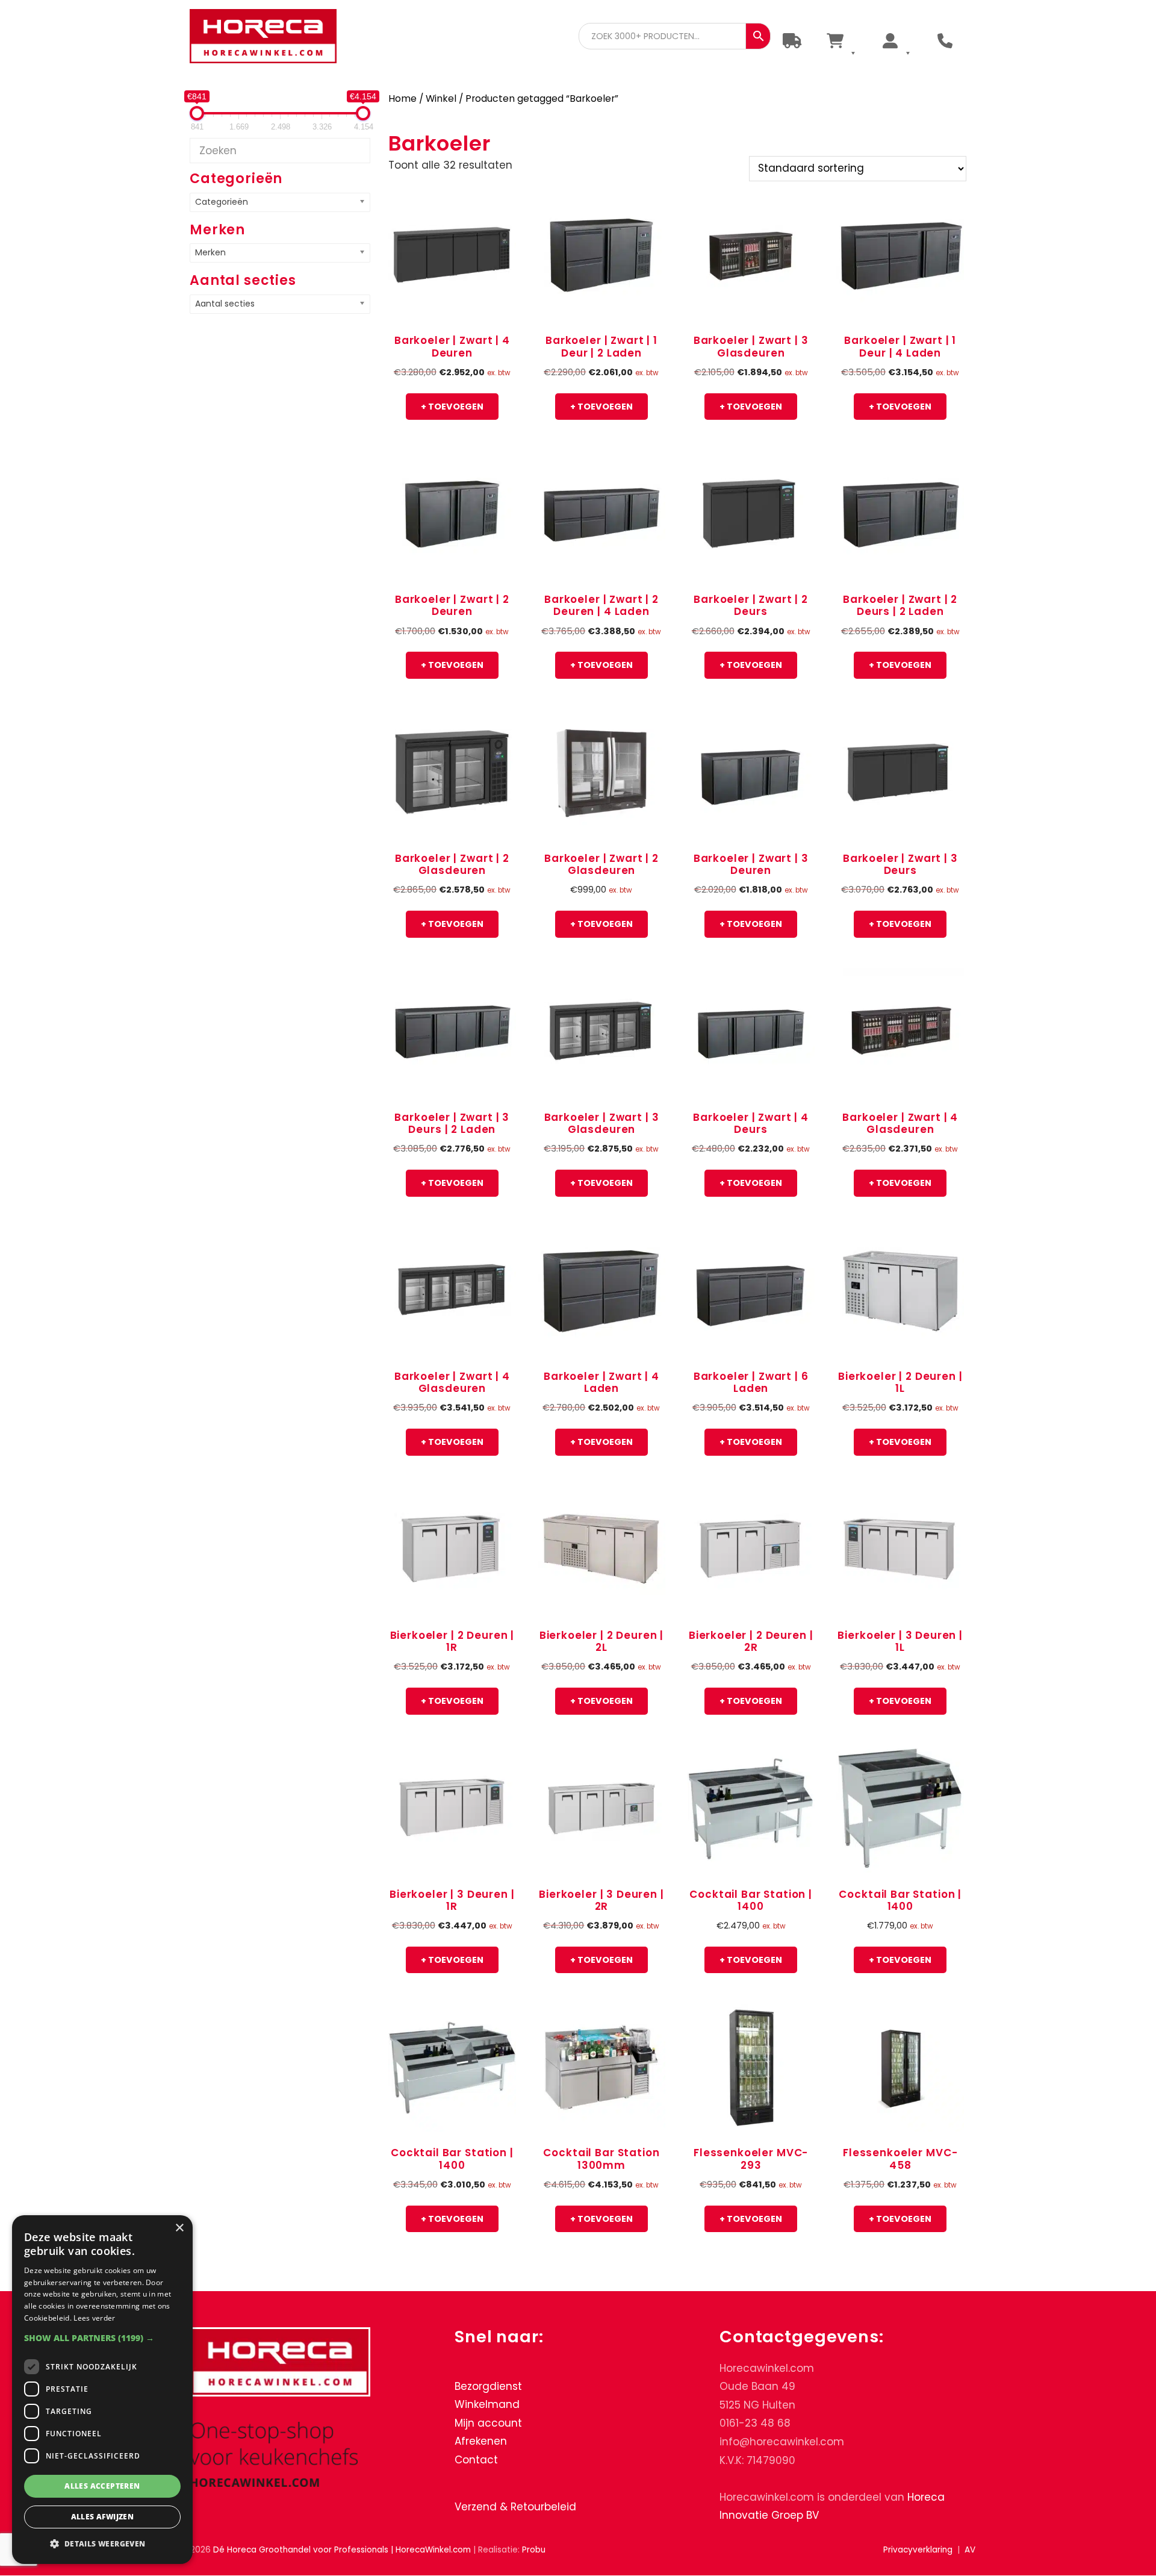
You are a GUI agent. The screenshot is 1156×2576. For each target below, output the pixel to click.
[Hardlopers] (792, 41)
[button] (102, 2338)
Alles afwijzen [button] (103, 2517)
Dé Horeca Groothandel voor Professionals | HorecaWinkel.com (273, 38)
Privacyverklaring (918, 2550)
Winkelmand (487, 2404)
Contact (476, 2460)
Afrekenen (481, 2442)
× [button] (179, 2228)
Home (402, 98)
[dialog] (102, 2390)
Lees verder (94, 2318)
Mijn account (488, 2423)
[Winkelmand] (841, 41)
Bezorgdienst (488, 2386)
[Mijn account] (896, 41)
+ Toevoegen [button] (452, 407)
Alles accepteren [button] (102, 2486)
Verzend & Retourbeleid (515, 2507)
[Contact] (945, 41)
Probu (534, 2550)
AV (970, 2550)
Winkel (441, 98)
